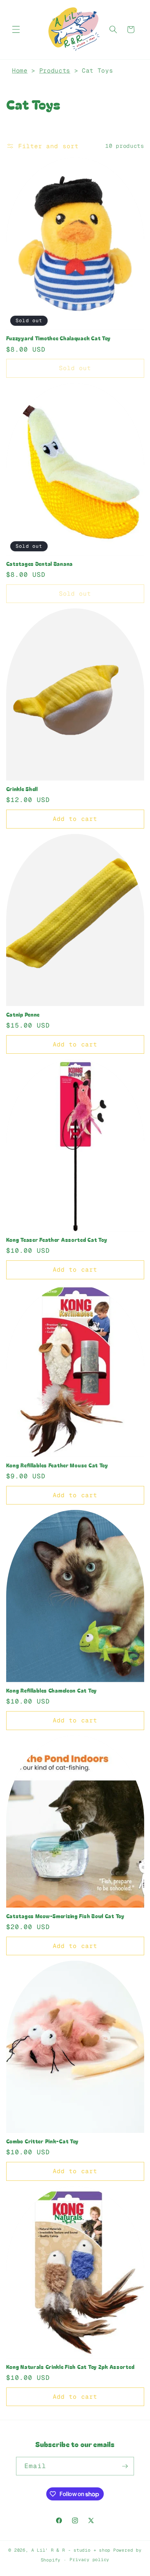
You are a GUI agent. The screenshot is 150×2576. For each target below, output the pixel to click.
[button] (16, 29)
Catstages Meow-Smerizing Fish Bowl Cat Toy (65, 1916)
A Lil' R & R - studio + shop (71, 2550)
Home (20, 70)
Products (55, 70)
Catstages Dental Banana (40, 564)
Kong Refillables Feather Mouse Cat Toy (57, 1465)
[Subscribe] (125, 2466)
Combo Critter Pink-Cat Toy (43, 2141)
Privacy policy (89, 2560)
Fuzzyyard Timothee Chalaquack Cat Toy (59, 338)
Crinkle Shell (22, 789)
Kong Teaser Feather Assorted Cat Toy (57, 1240)
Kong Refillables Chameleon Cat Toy (52, 1690)
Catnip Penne (23, 1014)
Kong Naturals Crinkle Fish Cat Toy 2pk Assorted (70, 2367)
